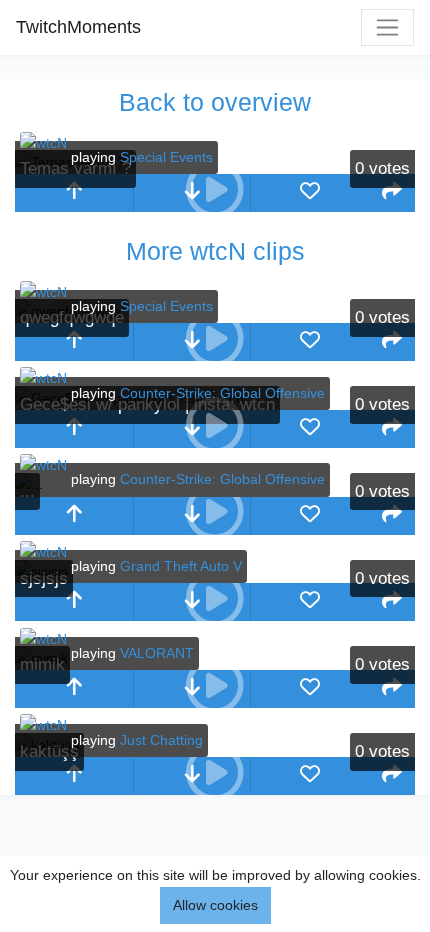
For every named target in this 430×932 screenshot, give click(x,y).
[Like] (310, 193)
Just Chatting (161, 740)
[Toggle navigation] (387, 27)
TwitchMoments (78, 27)
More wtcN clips (215, 251)
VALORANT (157, 653)
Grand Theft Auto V (181, 566)
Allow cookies (215, 905)
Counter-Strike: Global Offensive (222, 393)
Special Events (166, 157)
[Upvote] (74, 193)
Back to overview (215, 102)
